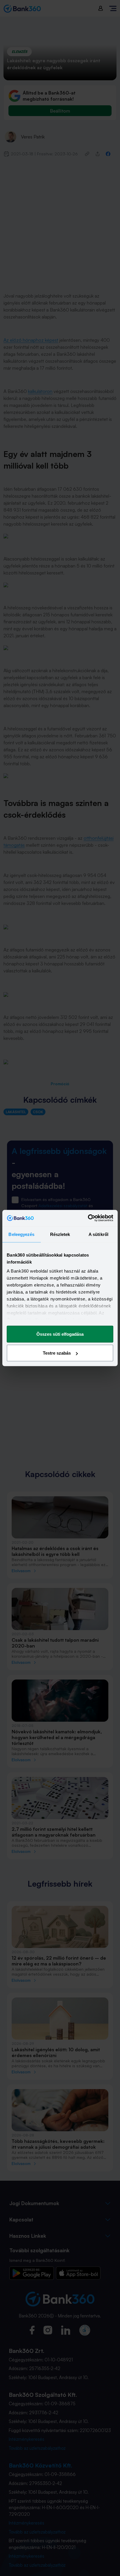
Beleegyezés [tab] (21, 1234)
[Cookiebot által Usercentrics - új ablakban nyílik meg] (88, 1218)
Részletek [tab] (60, 1234)
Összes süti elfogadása (60, 1334)
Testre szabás (57, 1353)
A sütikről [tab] (98, 1234)
